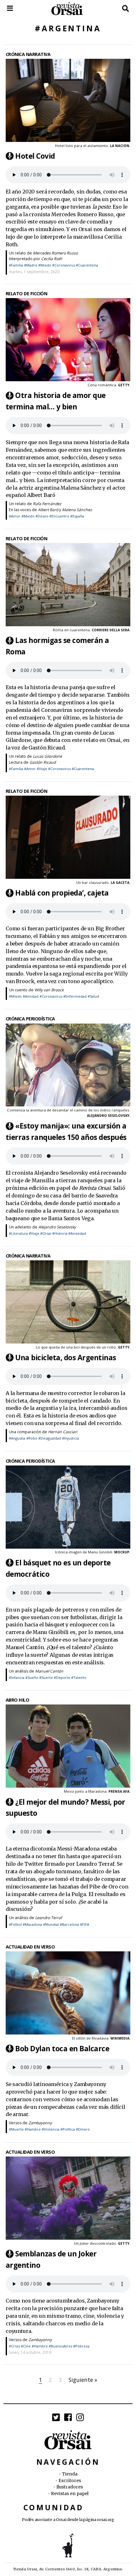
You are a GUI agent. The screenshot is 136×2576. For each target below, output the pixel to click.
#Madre (31, 265)
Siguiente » (83, 2380)
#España (77, 516)
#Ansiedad (77, 1233)
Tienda (70, 2474)
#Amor (15, 516)
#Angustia (17, 1438)
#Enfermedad (75, 996)
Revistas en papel (70, 2494)
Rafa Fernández (47, 504)
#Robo (32, 1438)
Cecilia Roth (52, 259)
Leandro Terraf (49, 1918)
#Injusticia (71, 1438)
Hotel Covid (35, 156)
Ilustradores (70, 2487)
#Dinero (83, 2129)
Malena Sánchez (77, 510)
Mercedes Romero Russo (55, 253)
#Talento (79, 1677)
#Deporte (62, 1677)
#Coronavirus (64, 265)
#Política (68, 2129)
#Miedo (45, 265)
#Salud (93, 996)
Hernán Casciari (63, 1432)
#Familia (16, 265)
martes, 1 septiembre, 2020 (34, 272)
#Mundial (51, 1924)
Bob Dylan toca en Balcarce (62, 2049)
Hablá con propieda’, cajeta (62, 893)
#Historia (60, 1233)
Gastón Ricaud (43, 762)
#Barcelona (69, 1924)
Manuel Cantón (49, 1671)
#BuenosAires (60, 2346)
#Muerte (16, 2129)
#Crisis (14, 2346)
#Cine (26, 2346)
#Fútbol (15, 1924)
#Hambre (33, 2129)
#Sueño (32, 1677)
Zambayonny (40, 2123)
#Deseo (42, 516)
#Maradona (32, 1924)
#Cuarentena (87, 265)
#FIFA (85, 1924)
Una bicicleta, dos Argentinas (66, 1358)
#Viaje (42, 769)
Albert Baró (48, 510)
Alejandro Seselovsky (57, 1227)
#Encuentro (59, 516)
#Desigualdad (50, 1438)
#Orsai (46, 1233)
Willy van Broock (49, 990)
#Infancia (17, 1677)
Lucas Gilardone (47, 756)
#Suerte (46, 1677)
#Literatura (18, 1233)
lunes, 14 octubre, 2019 (30, 2352)
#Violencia (51, 2129)
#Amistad (31, 996)
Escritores (70, 2481)
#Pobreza (81, 2346)
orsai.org (105, 2520)
